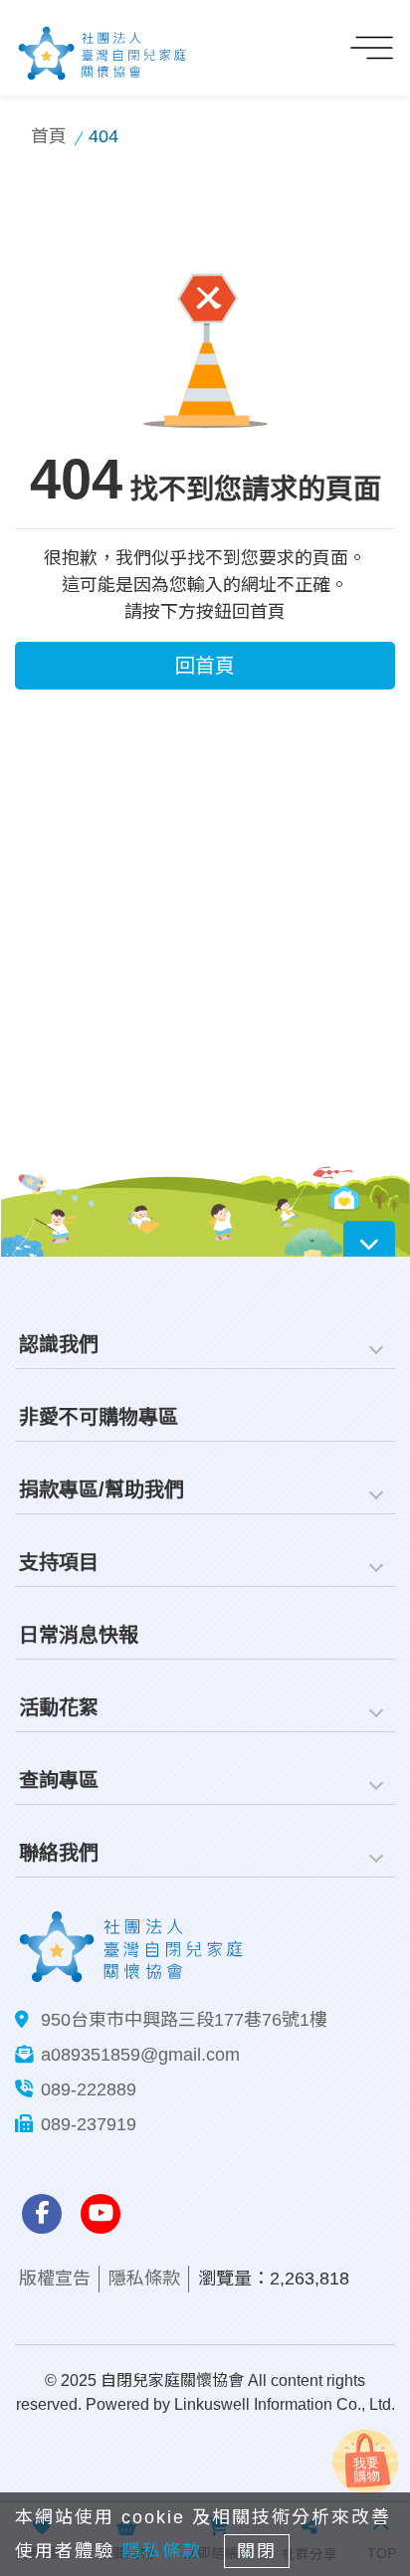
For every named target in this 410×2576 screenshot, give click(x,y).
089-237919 (89, 2124)
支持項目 (59, 1562)
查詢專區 (59, 1780)
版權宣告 (55, 2279)
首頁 (49, 136)
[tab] (205, 1345)
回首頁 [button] (205, 666)
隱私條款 (144, 2279)
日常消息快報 (79, 1635)
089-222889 (89, 2089)
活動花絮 (59, 1707)
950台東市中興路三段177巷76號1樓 (184, 2020)
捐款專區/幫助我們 (102, 1489)
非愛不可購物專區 (99, 1417)
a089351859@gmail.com (140, 2055)
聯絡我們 (59, 1853)
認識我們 (59, 1344)
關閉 (257, 2551)
